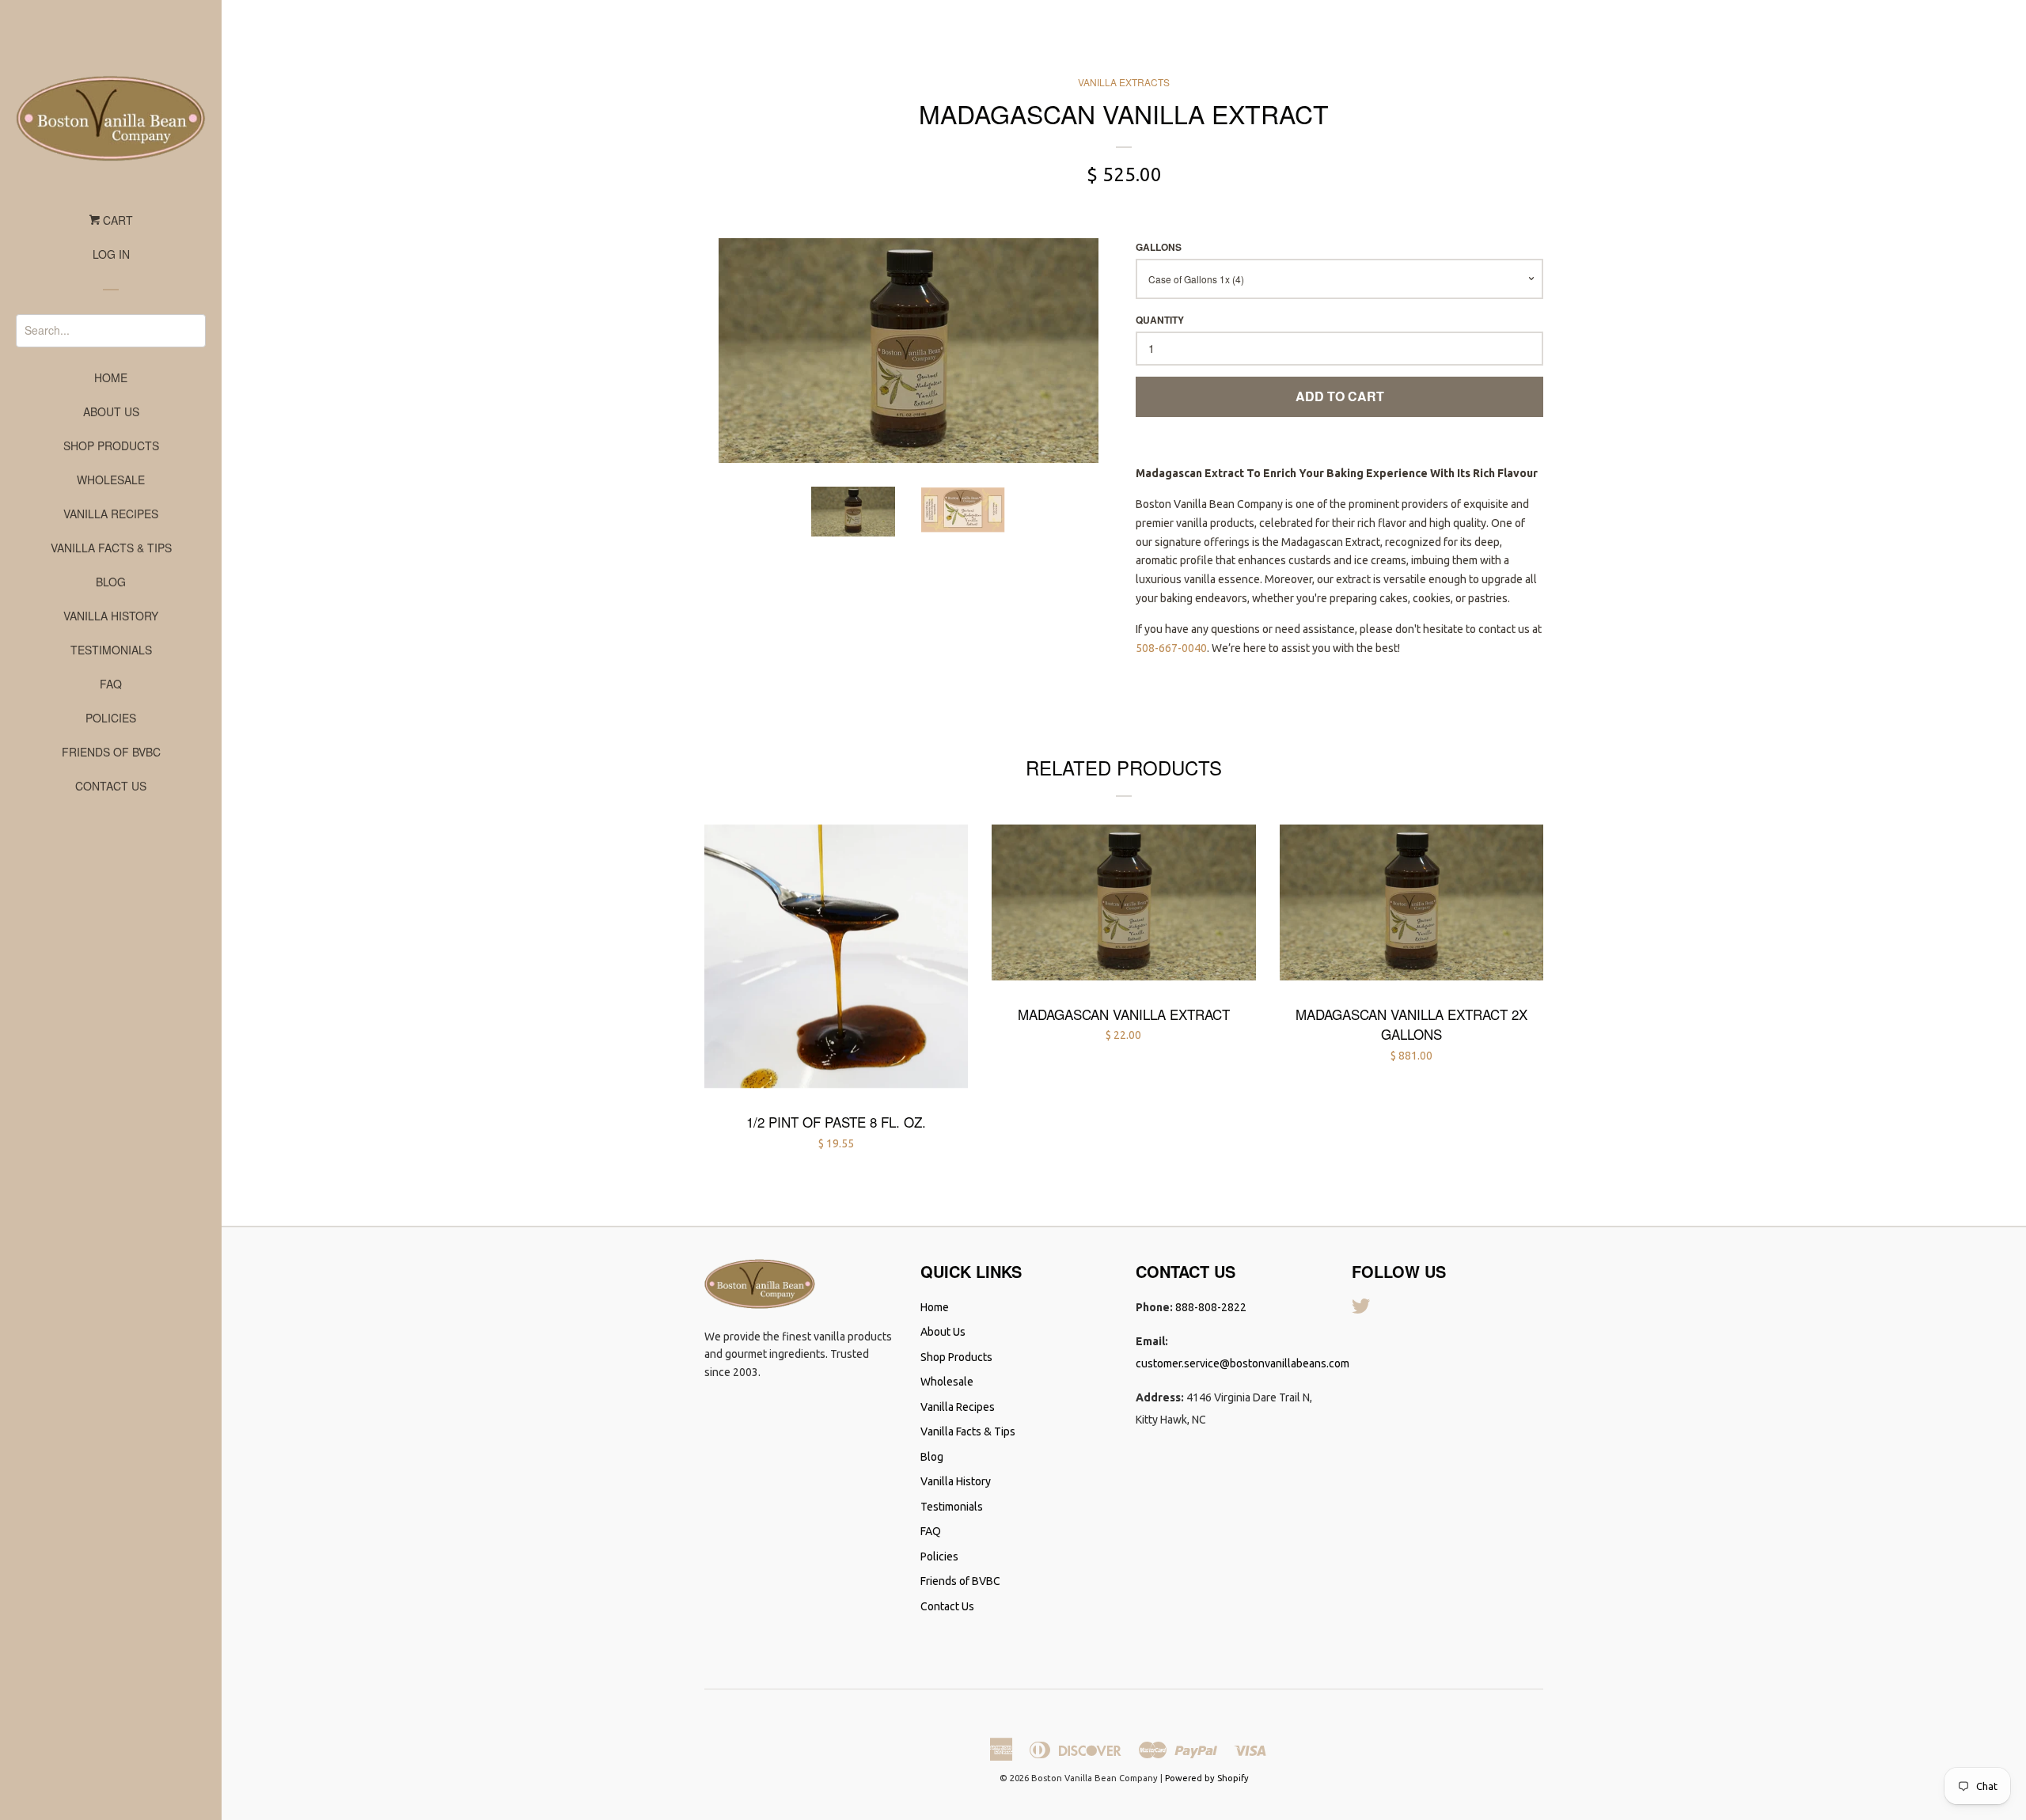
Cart (116, 220)
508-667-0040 (1171, 648)
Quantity (1160, 320)
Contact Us (111, 786)
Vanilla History (111, 616)
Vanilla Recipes (111, 514)
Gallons (1159, 247)
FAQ (111, 684)
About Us (111, 411)
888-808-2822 (1211, 1307)
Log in (111, 254)
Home (111, 377)
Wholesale (111, 480)
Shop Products (111, 446)
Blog (111, 582)
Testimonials (111, 650)
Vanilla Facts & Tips (111, 548)
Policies (111, 718)
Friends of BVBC (111, 752)
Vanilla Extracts (1124, 82)
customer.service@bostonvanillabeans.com (1243, 1363)
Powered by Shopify (1207, 1778)
